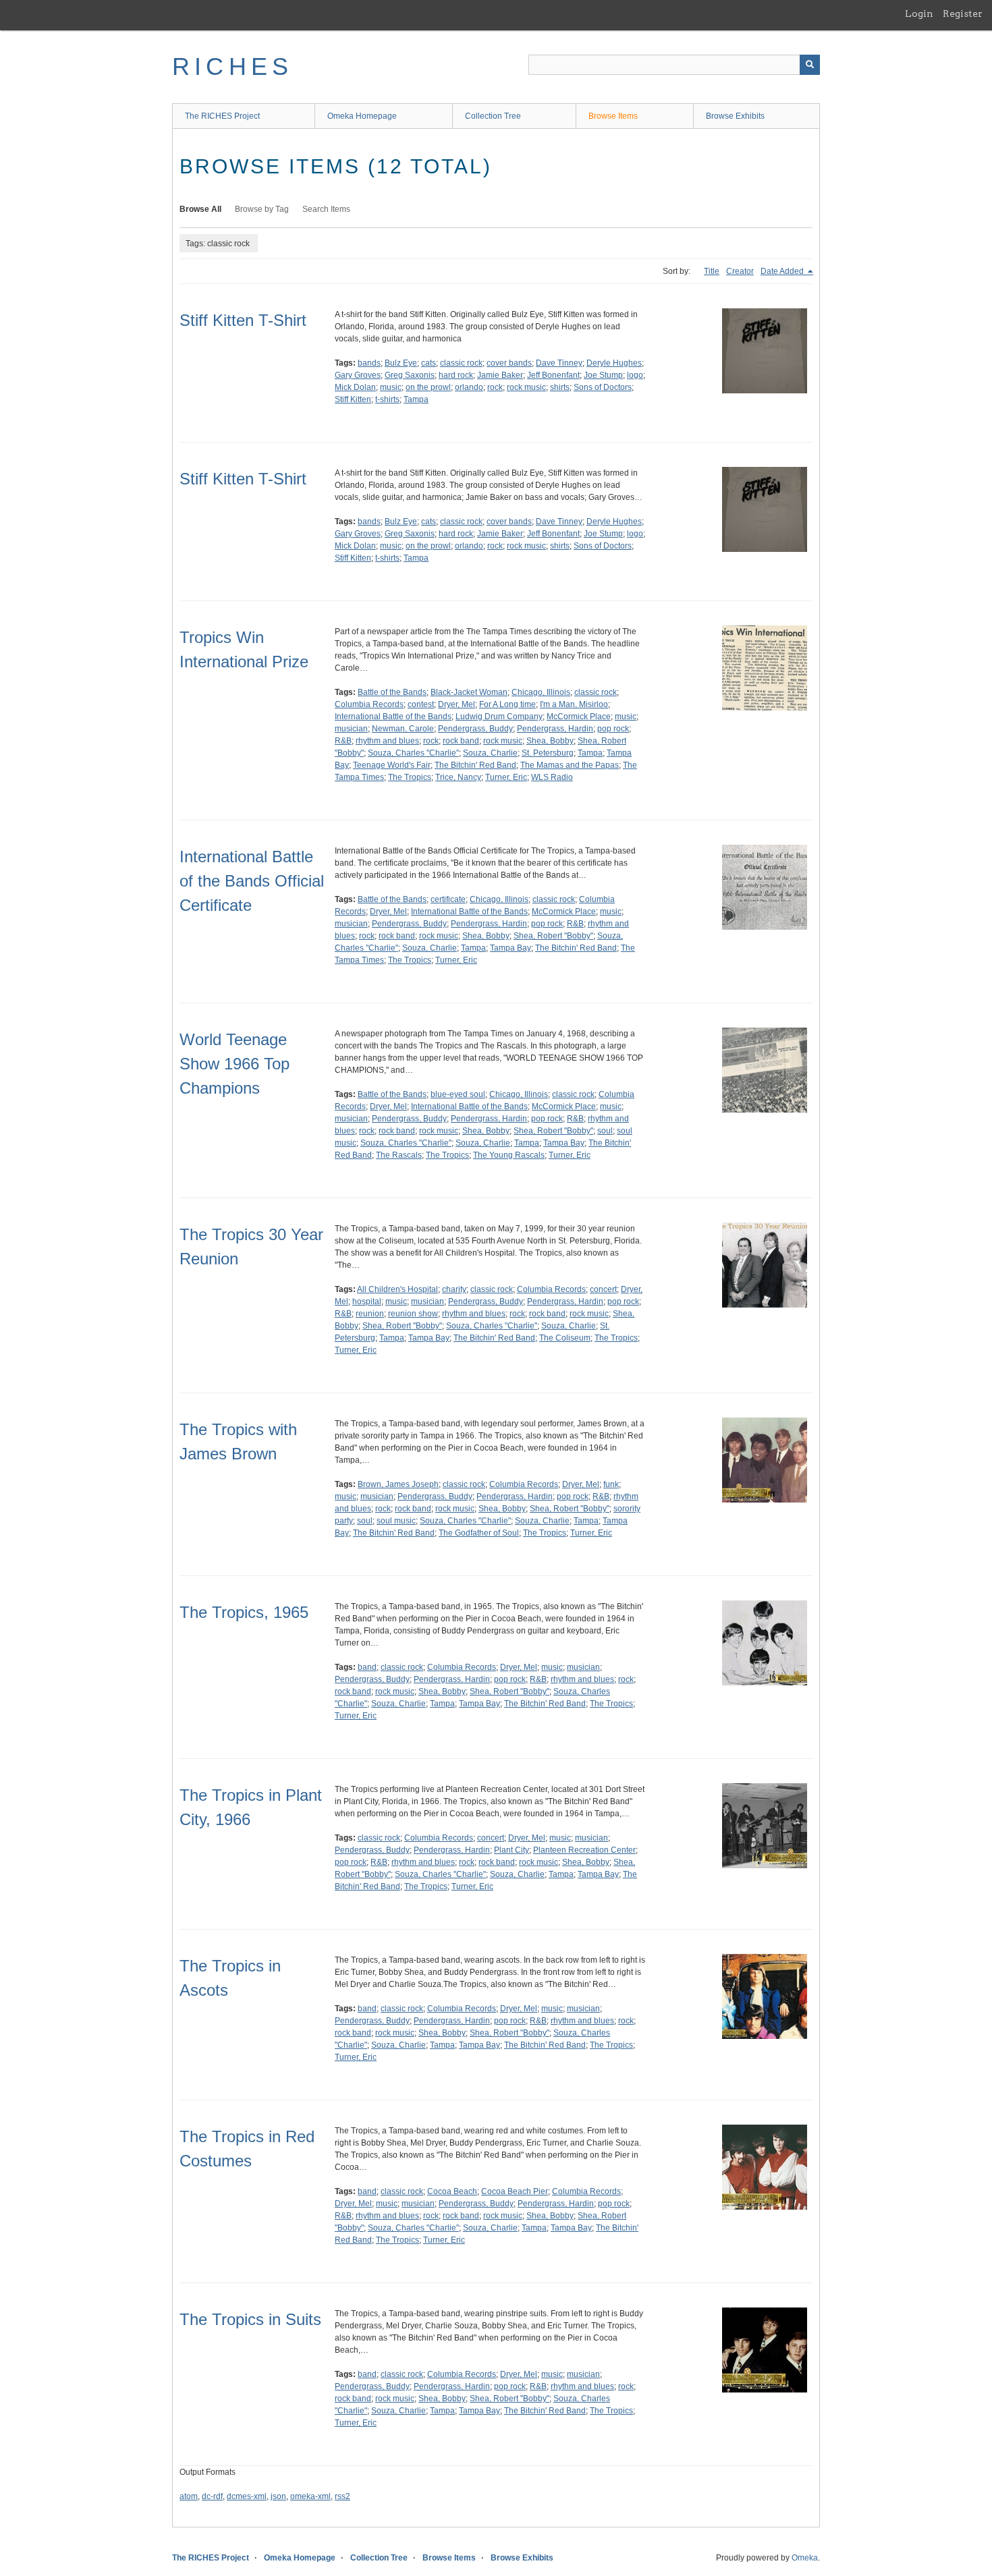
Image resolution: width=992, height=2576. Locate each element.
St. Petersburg (548, 753)
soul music (396, 1521)
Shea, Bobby (550, 741)
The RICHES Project (222, 116)
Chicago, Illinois (541, 692)
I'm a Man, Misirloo (574, 704)
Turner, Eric (506, 777)
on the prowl (428, 387)
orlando (469, 387)
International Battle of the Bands (393, 717)
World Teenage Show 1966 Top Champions (235, 1064)
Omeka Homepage (362, 116)
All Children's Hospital (397, 1289)
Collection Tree (493, 116)
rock (495, 387)
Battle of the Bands (392, 692)
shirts (560, 387)
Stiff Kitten (353, 399)
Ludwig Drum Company (499, 717)
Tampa (416, 399)
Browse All (200, 209)
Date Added (783, 271)
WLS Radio (552, 777)
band (367, 1667)
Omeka (805, 2558)
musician (351, 729)
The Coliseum (565, 1338)
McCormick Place (579, 717)
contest (421, 704)
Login (919, 13)
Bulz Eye (401, 363)
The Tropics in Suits (250, 2319)
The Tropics (410, 777)
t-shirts (387, 399)
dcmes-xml (247, 2496)
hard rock (456, 375)
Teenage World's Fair (392, 765)
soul (605, 1131)
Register (963, 13)
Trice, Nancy (458, 777)
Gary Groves (358, 375)
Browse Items (613, 116)
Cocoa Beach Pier (515, 2191)
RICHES (232, 66)
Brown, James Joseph (398, 1484)
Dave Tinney (559, 363)
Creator (740, 271)
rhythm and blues (387, 741)
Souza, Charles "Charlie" (413, 753)
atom (189, 2496)
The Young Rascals (509, 1155)
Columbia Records (369, 704)
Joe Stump (603, 375)
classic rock (461, 363)
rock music (526, 387)
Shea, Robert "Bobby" (553, 936)
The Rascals (399, 1155)
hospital (367, 1301)
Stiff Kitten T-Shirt (243, 320)
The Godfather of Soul (479, 1533)
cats (429, 363)
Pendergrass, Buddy (475, 729)
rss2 (342, 2496)
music (391, 387)
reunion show (413, 1314)
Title (712, 271)
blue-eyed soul (458, 1094)
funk (611, 1484)
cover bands (509, 363)
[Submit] (810, 65)
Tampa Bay (511, 948)
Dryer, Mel (457, 704)
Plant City (512, 1850)
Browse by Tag (262, 209)
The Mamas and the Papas (570, 765)
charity (454, 1289)
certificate (448, 899)
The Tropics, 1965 (244, 1612)
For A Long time (507, 704)
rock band (461, 741)
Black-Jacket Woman (469, 692)
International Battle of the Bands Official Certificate (252, 881)
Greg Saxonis (410, 375)
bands (369, 363)
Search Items (326, 209)
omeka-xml (310, 2496)
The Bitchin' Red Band (475, 765)
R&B (343, 741)
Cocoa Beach (452, 2191)
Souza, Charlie (490, 753)
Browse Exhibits (735, 116)
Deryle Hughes (614, 363)
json (278, 2496)
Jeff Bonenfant (553, 375)
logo (635, 375)
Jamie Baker (500, 375)
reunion (370, 1314)
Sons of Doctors (603, 387)
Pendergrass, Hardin (555, 729)
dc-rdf (212, 2496)
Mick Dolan (355, 387)
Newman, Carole (403, 729)
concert (603, 1289)
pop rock (613, 729)
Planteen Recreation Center (584, 1850)
